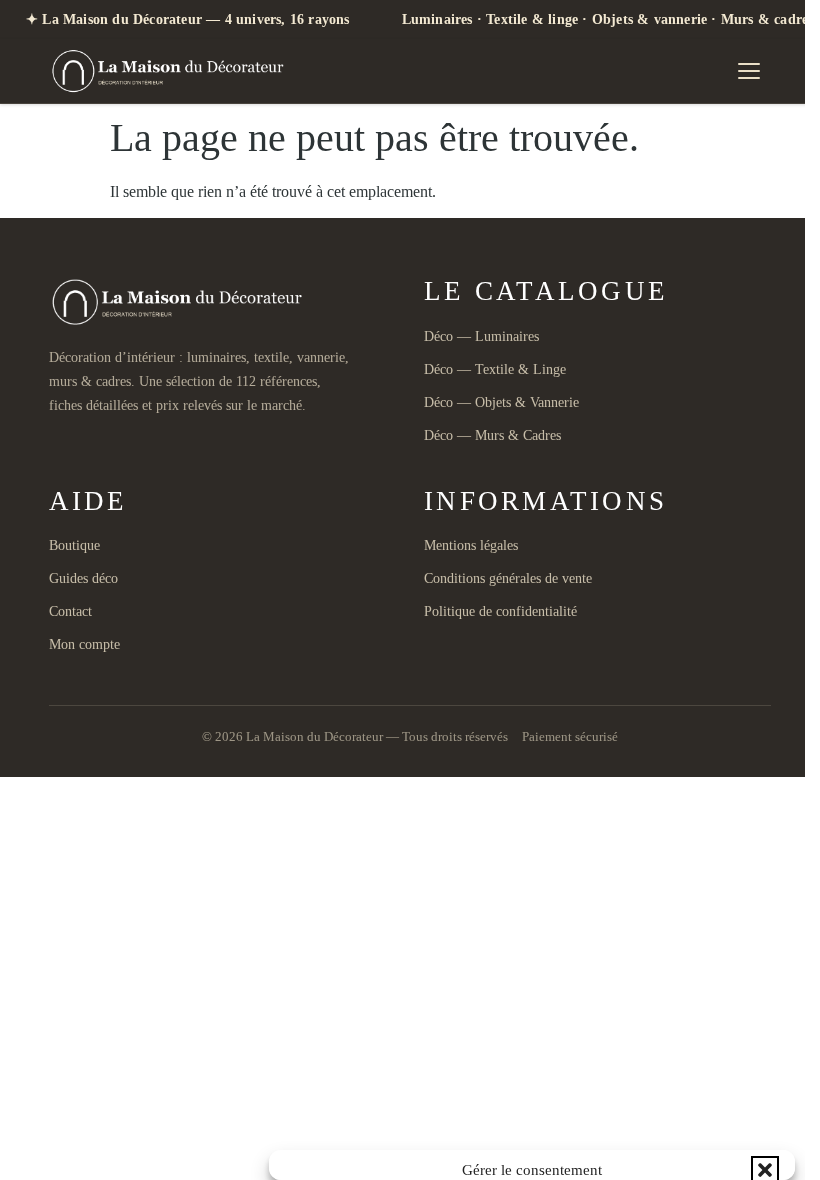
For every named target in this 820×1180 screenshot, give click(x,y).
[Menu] (749, 71)
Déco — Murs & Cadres (492, 435)
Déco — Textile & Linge (495, 369)
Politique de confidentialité (500, 611)
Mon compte (84, 644)
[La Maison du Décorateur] (171, 71)
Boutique (74, 545)
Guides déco (83, 578)
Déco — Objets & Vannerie (501, 402)
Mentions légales (471, 545)
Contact (70, 611)
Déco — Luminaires (481, 336)
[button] (765, 1170)
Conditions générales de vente (508, 578)
